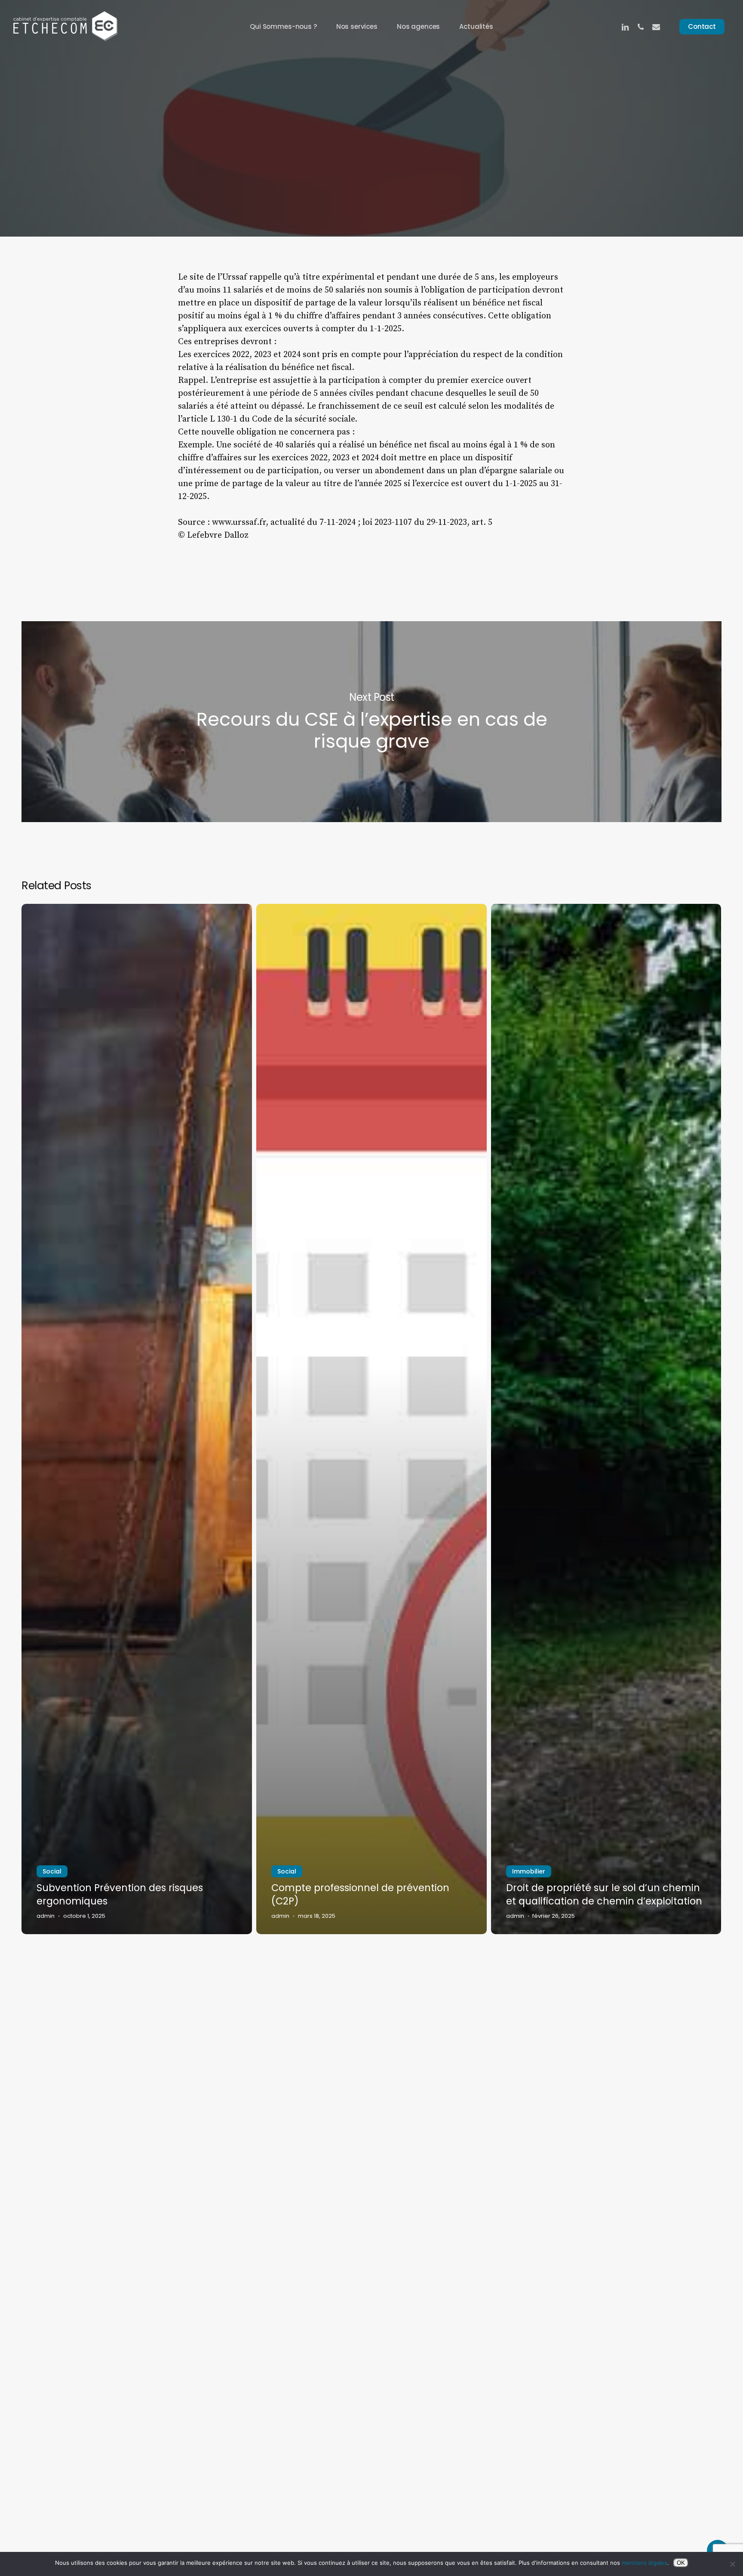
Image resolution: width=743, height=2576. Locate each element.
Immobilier (529, 1871)
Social (371, 166)
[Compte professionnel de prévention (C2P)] (371, 1419)
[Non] (732, 2564)
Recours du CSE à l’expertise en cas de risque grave (371, 722)
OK (681, 2563)
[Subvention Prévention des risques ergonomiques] (137, 1419)
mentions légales (645, 2563)
